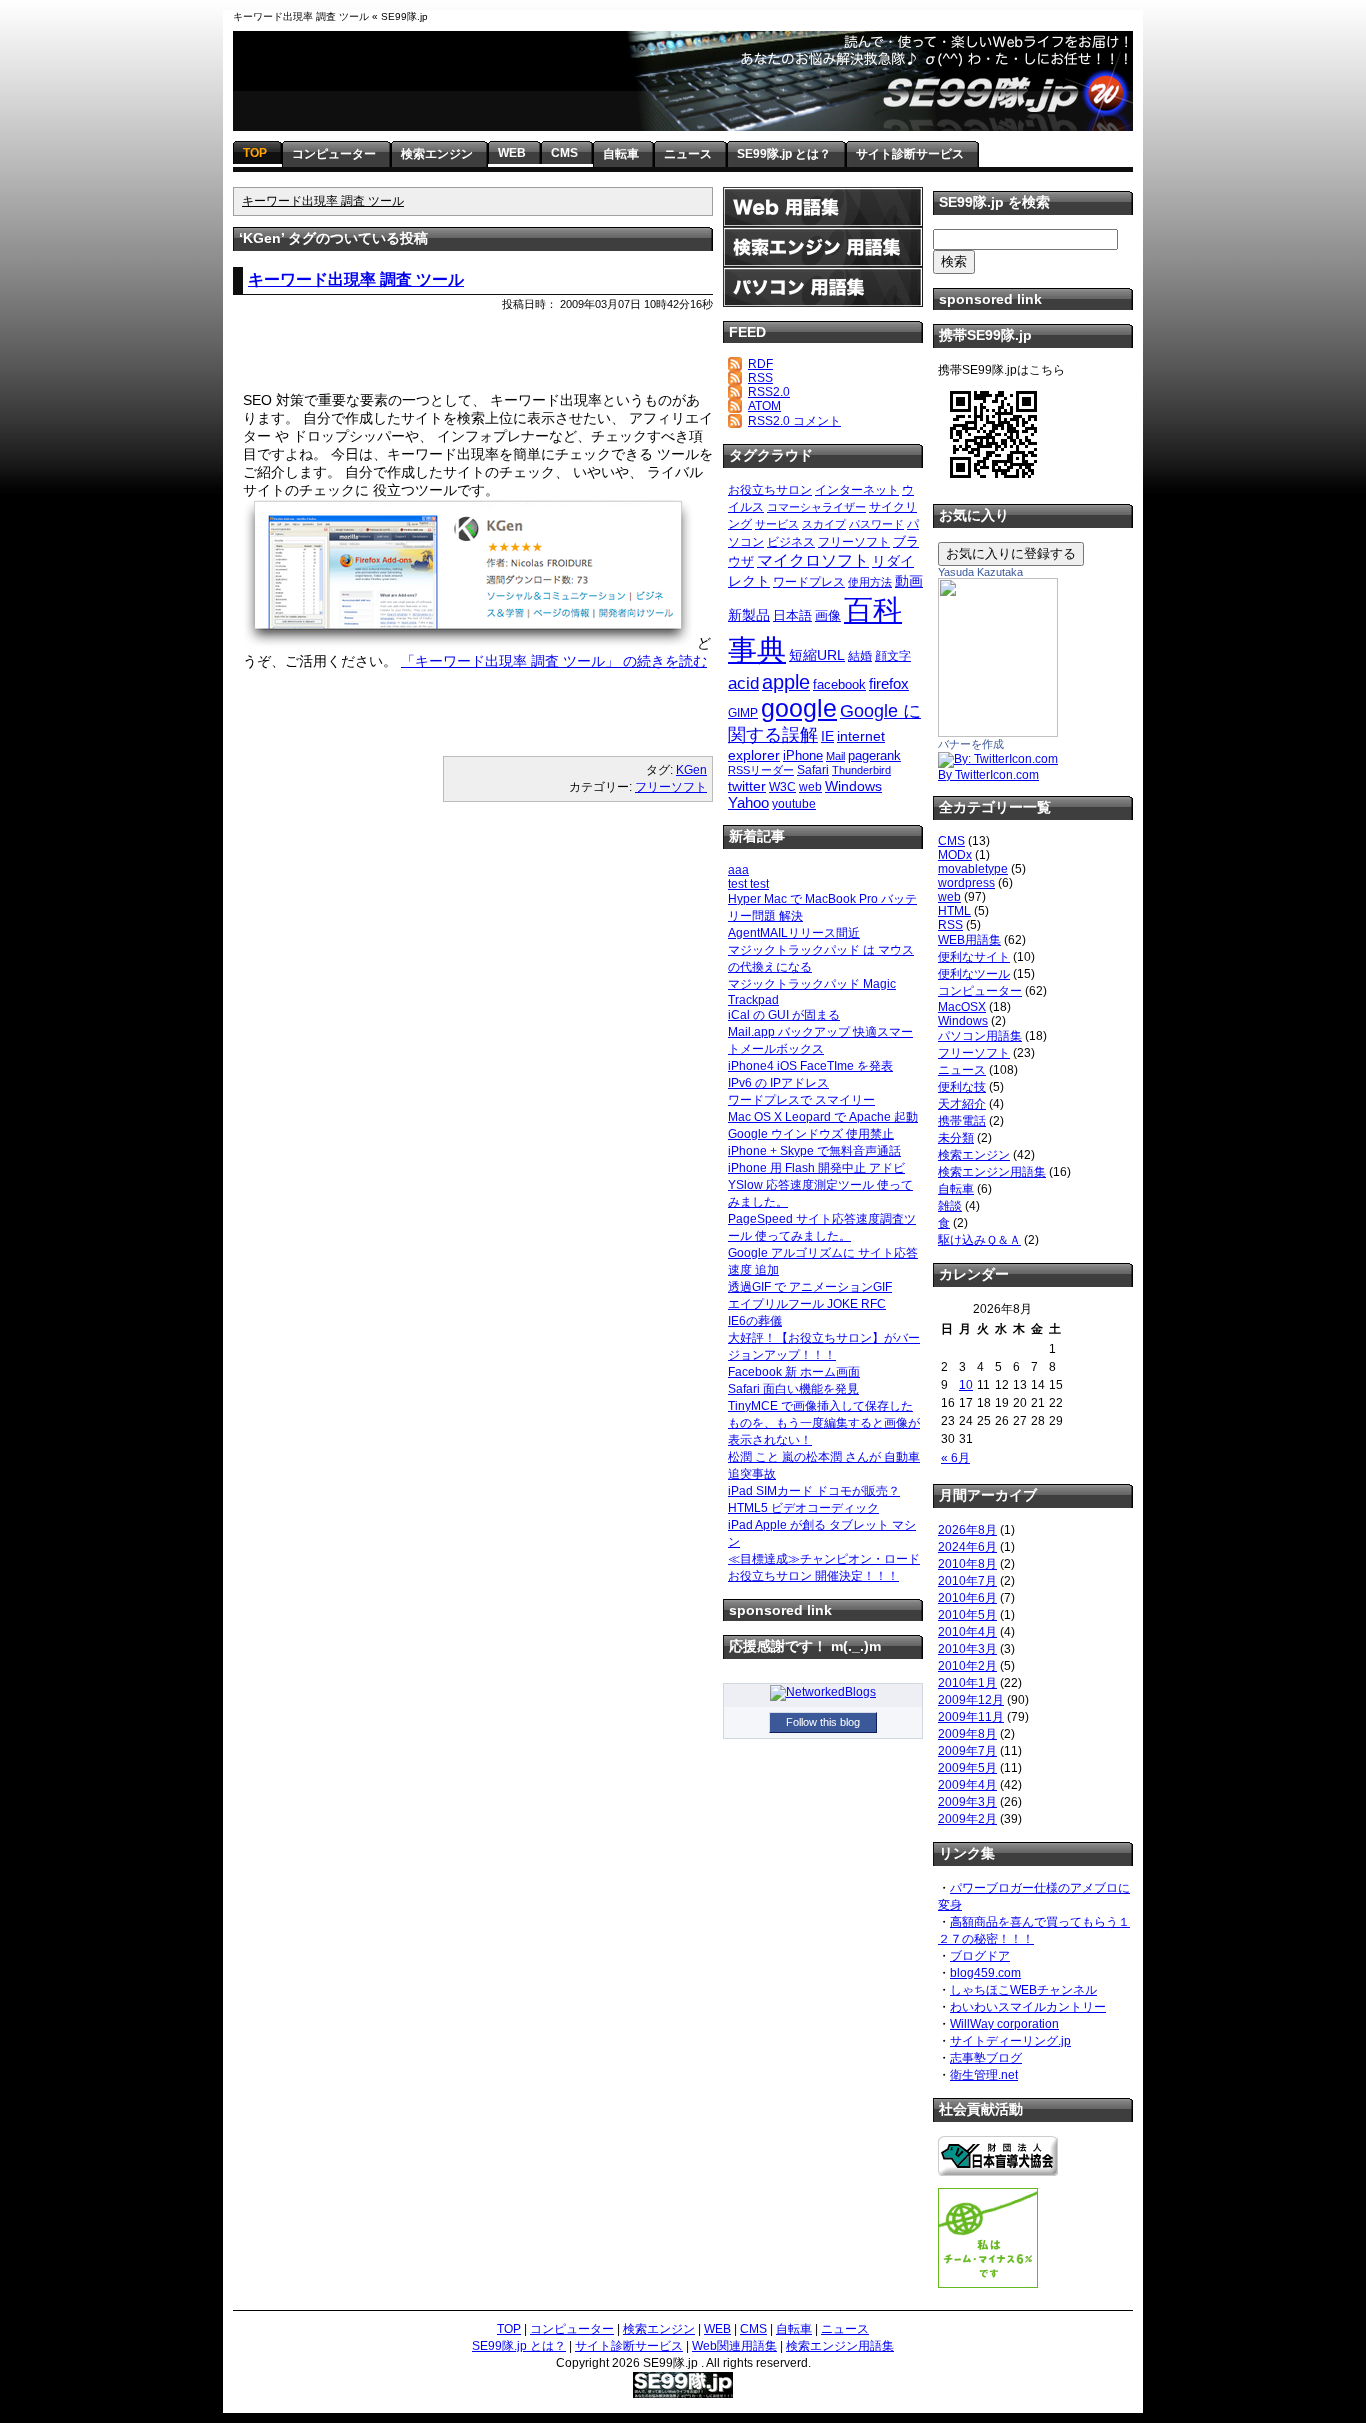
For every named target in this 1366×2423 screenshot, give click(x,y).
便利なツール (974, 974)
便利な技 (962, 1087)
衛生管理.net (984, 2075)
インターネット (857, 490)
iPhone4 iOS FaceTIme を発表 (810, 1066)
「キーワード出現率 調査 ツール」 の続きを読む (554, 661)
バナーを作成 (971, 744)
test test (748, 884)
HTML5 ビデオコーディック (803, 1508)
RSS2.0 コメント (794, 421)
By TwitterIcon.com (988, 775)
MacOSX (962, 1007)
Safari (813, 770)
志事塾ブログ (986, 2058)
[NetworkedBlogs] (823, 1692)
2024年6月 (967, 1547)
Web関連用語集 (734, 2346)
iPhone (803, 755)
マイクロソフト (813, 560)
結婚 (860, 656)
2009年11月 (971, 1717)
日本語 (792, 615)
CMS (951, 841)
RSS (760, 378)
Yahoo (748, 802)
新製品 (749, 615)
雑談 (950, 1206)
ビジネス (791, 542)
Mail (835, 756)
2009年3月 (967, 1802)
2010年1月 (967, 1683)
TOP (509, 2329)
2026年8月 (967, 1530)
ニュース (962, 1070)
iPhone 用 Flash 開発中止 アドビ (816, 1168)
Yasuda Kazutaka (980, 572)
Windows (853, 786)
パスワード (876, 524)
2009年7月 (967, 1751)
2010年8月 (967, 1564)
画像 (828, 615)
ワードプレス (809, 582)
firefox (889, 683)
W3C (782, 787)
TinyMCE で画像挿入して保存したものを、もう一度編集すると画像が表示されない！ (824, 1423)
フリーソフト (671, 787)
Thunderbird (861, 770)
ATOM (764, 406)
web (810, 787)
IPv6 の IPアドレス (778, 1083)
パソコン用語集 (980, 1036)
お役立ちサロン (770, 490)
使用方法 (870, 582)
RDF (760, 364)
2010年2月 (967, 1666)
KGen (691, 770)
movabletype (973, 869)
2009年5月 (967, 1768)
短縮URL (817, 655)
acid (743, 683)
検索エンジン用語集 (992, 1172)
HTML (954, 911)
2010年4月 (967, 1632)
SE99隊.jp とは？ (519, 2346)
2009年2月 (967, 1819)
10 (966, 1385)
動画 (909, 581)
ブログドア (980, 1956)
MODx (955, 855)
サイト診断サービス (629, 2346)
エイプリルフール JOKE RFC (807, 1304)
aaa (738, 870)
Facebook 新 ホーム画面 (794, 1372)
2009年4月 (967, 1785)
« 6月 (955, 1458)
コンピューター (980, 991)
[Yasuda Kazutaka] (998, 733)
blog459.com (985, 1973)
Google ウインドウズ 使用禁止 (811, 1134)
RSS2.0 (769, 392)
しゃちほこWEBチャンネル (1023, 1990)
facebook (839, 684)
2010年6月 (967, 1598)
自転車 (956, 1189)
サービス (777, 524)
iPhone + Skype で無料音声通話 (814, 1151)
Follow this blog (823, 1722)
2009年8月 (967, 1734)
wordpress (966, 883)
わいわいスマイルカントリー (1028, 2007)
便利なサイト (974, 957)
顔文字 (893, 656)
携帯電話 (962, 1121)
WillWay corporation (1004, 2024)
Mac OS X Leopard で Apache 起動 (823, 1117)
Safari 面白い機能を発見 (793, 1389)
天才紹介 (962, 1104)
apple (786, 682)
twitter (747, 786)
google (799, 708)
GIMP (743, 713)
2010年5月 (967, 1615)
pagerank (874, 755)
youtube (794, 804)
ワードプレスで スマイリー (801, 1100)
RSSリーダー (761, 770)
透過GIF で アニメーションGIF (810, 1287)
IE (827, 736)
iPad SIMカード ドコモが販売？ (814, 1491)
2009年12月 (971, 1700)
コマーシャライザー (816, 507)
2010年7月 (967, 1581)
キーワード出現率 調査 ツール (323, 201)
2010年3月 (967, 1649)
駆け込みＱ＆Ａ (979, 1240)
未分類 (956, 1138)
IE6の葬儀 (755, 1321)
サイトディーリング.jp (1010, 2041)
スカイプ (824, 524)
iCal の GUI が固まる (784, 1015)
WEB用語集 (969, 940)
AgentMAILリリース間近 (794, 933)
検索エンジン (974, 1155)
